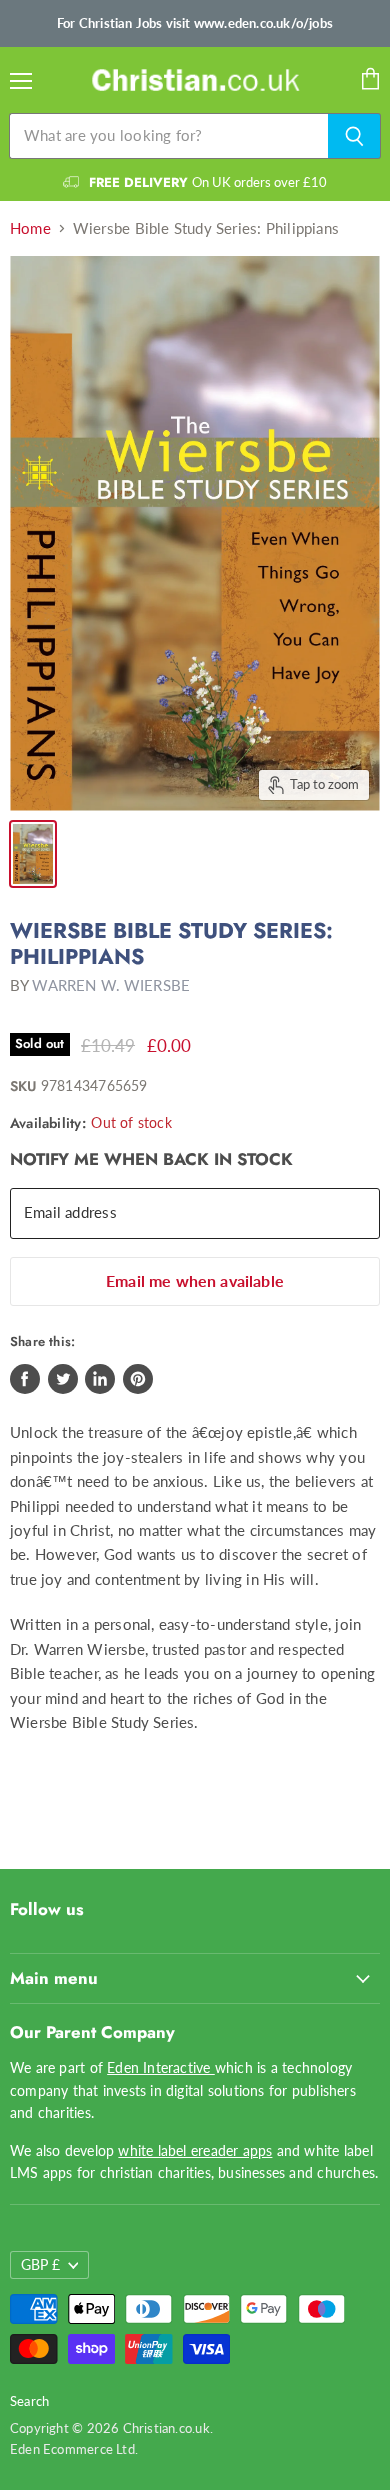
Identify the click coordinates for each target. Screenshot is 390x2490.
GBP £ (40, 2264)
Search (29, 2401)
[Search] (354, 136)
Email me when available (195, 1280)
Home (30, 228)
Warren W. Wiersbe (111, 985)
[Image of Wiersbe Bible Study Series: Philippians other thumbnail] (33, 854)
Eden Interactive (161, 2067)
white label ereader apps (195, 2150)
